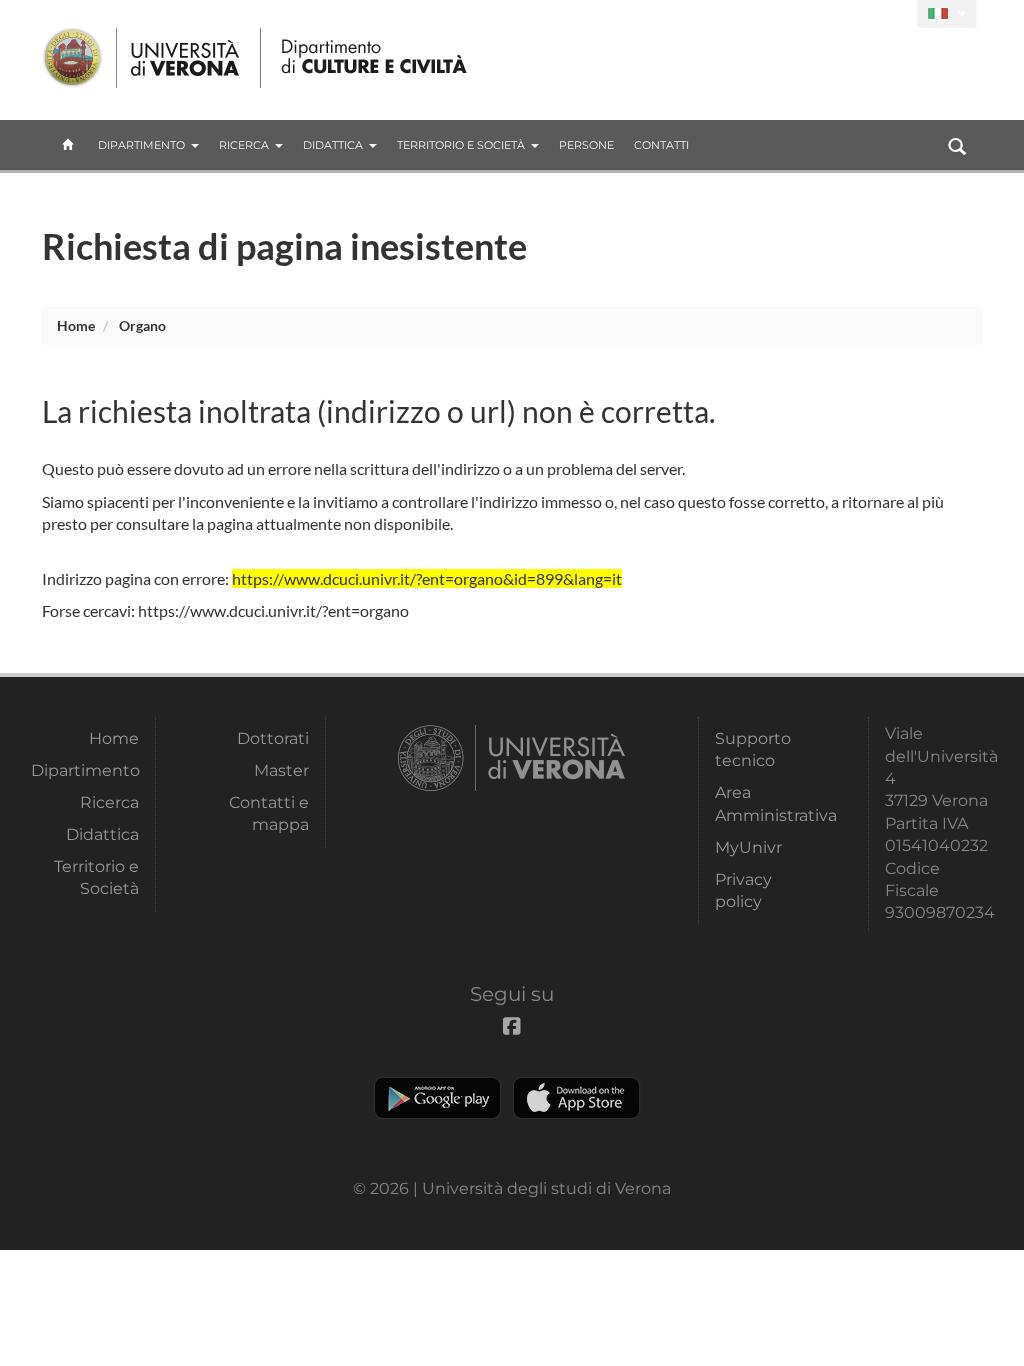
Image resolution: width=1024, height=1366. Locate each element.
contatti (661, 145)
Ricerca (244, 145)
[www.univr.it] (142, 58)
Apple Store (576, 1098)
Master (281, 770)
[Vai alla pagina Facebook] (893, 14)
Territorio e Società (461, 145)
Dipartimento (141, 145)
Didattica (333, 145)
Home (76, 325)
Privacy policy (743, 890)
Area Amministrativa (769, 803)
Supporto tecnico (753, 749)
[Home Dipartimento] (375, 58)
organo (142, 325)
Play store (437, 1098)
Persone (586, 145)
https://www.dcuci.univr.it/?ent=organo (273, 610)
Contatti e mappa (269, 813)
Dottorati (273, 738)
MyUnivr (748, 847)
